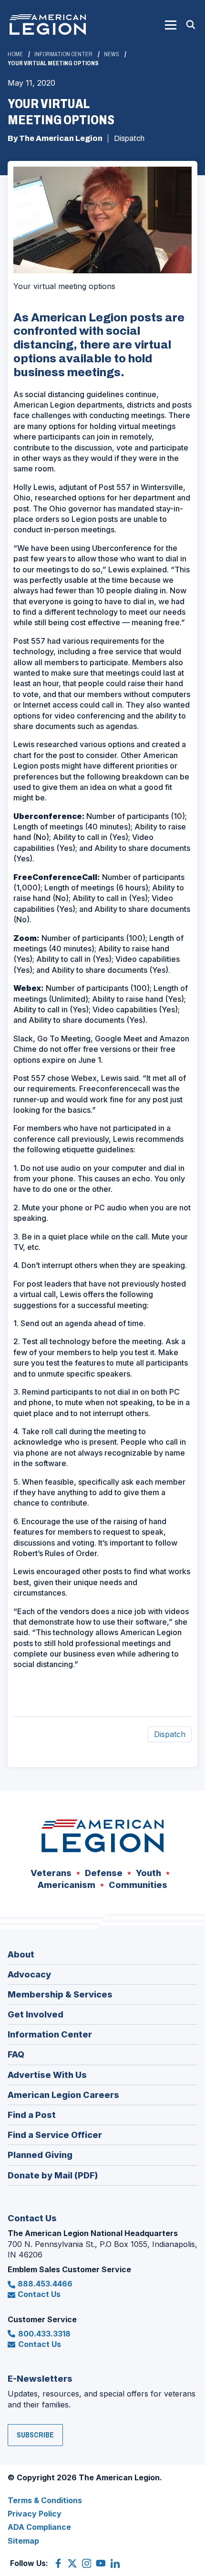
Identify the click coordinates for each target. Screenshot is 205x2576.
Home (15, 54)
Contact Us (39, 2294)
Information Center (63, 54)
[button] (171, 25)
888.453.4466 (45, 2284)
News (112, 54)
